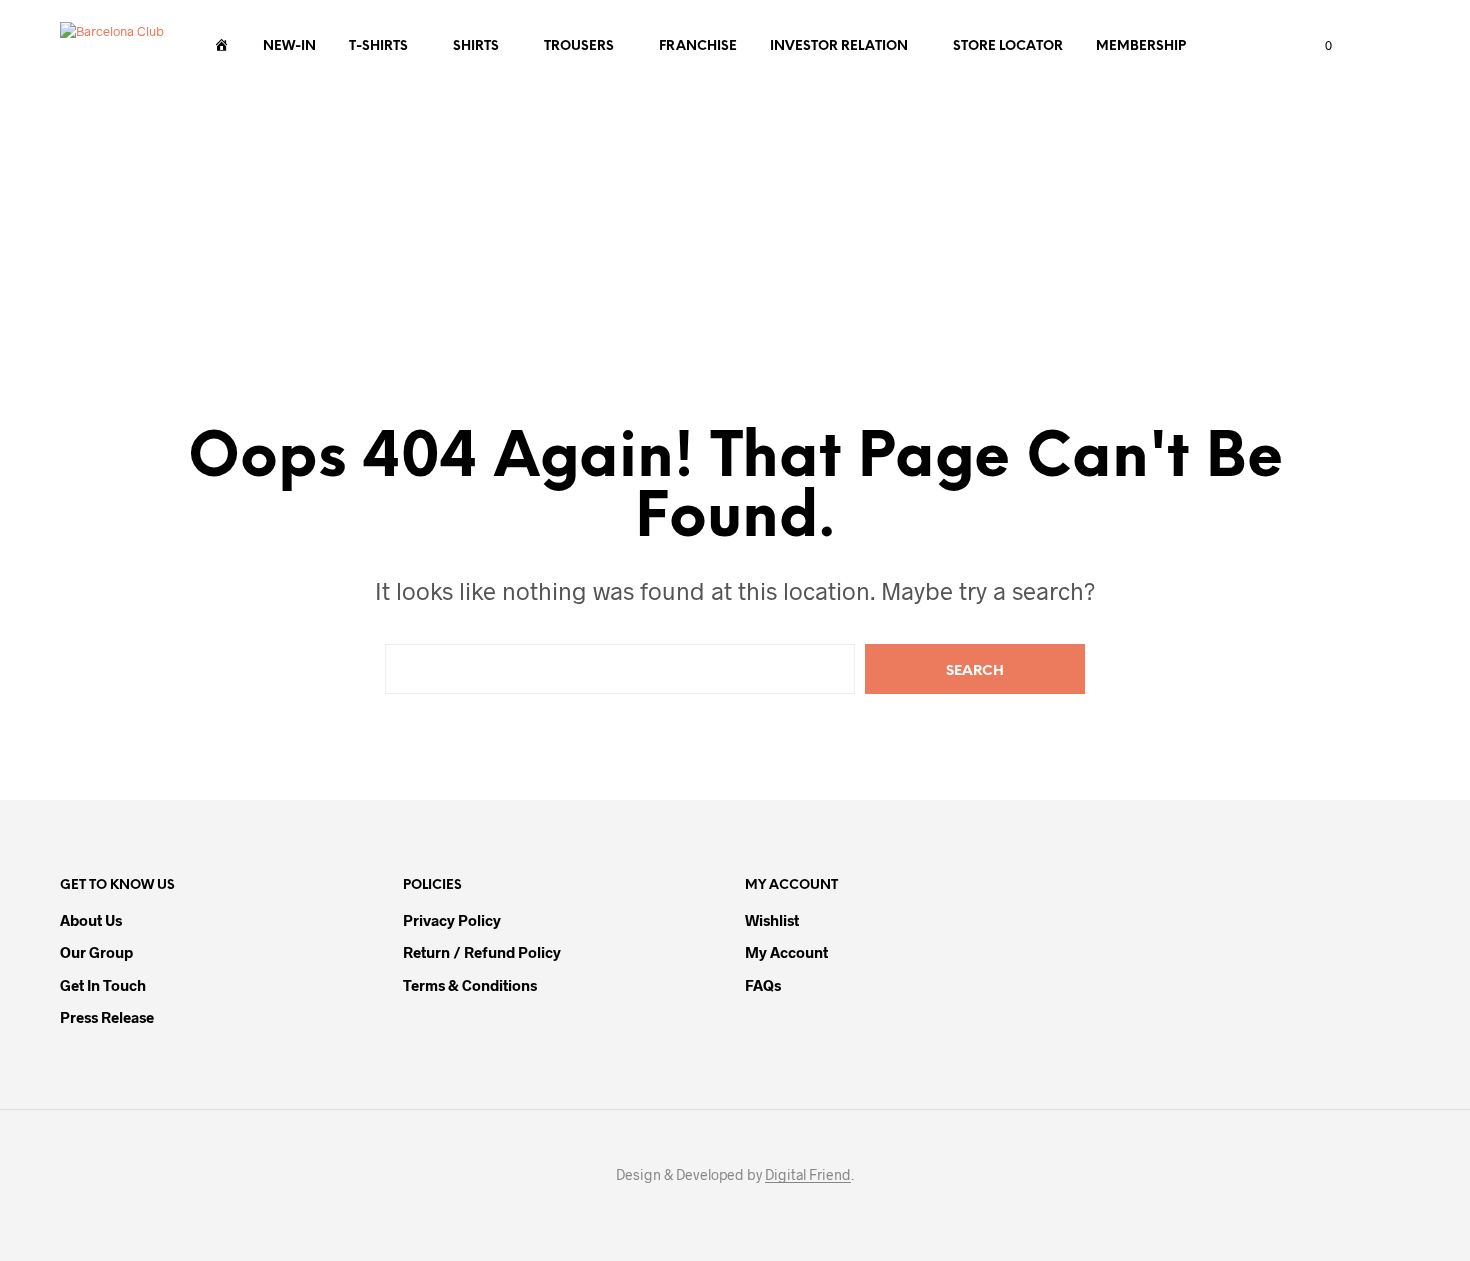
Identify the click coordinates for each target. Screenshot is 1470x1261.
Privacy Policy (452, 920)
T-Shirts (378, 46)
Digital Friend (808, 1175)
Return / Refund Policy (482, 952)
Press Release (107, 1017)
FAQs (763, 985)
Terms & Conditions (470, 985)
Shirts (476, 46)
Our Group (96, 952)
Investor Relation (839, 46)
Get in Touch (103, 985)
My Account (786, 952)
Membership (1141, 46)
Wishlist (772, 920)
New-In (289, 46)
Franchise (698, 46)
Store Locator (1008, 46)
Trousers (579, 46)
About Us (91, 920)
